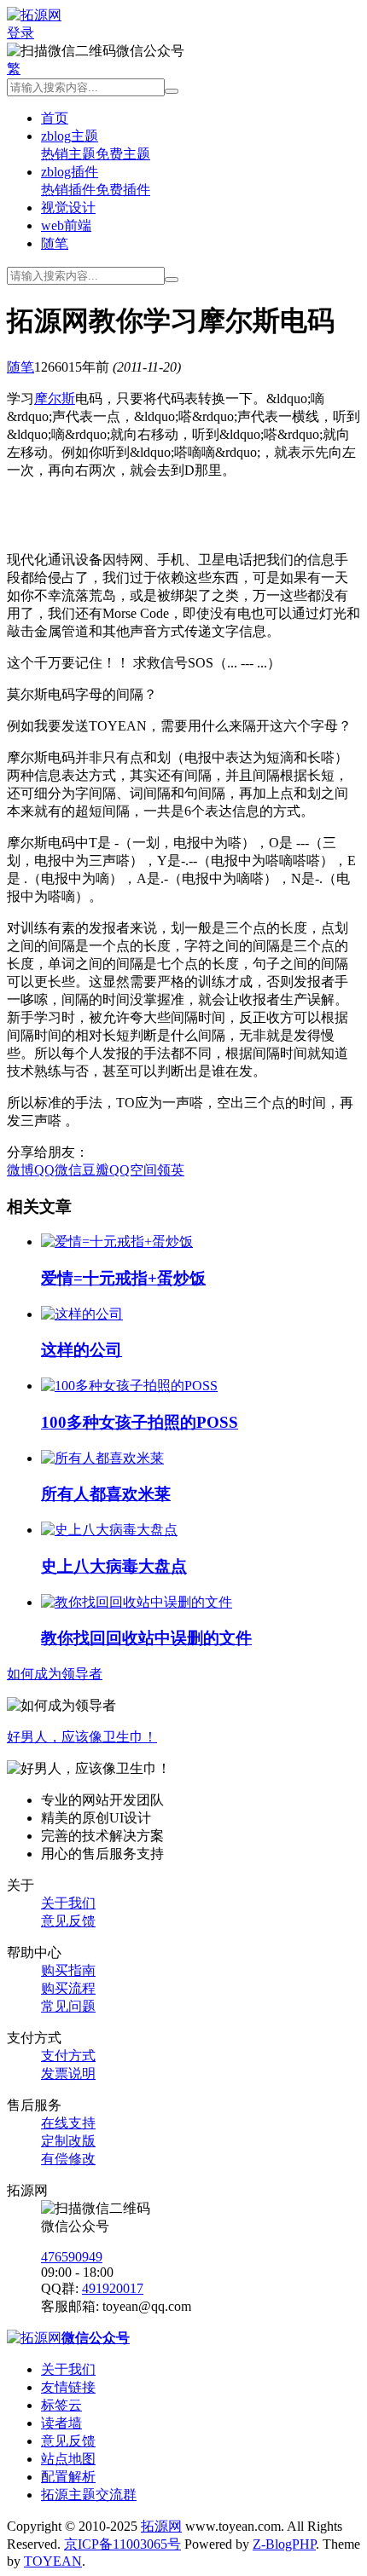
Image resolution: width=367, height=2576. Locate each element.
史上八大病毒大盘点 (114, 1566)
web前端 (66, 225)
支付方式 (68, 2056)
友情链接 (68, 2387)
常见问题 (68, 2006)
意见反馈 (68, 1921)
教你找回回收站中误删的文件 (146, 1638)
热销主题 (68, 154)
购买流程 (68, 1988)
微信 (68, 1170)
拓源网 (161, 2526)
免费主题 (123, 154)
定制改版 (68, 2141)
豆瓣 (96, 1170)
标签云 (61, 2405)
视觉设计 (68, 208)
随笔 (55, 243)
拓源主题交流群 (89, 2495)
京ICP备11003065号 (122, 2544)
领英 (171, 1170)
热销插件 (68, 190)
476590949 (72, 2257)
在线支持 (68, 2123)
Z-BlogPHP (284, 2544)
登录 (20, 33)
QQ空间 (133, 1170)
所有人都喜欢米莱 (106, 1494)
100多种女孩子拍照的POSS (140, 1422)
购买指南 (68, 1970)
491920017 (113, 2288)
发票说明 (68, 2074)
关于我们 (68, 1903)
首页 (55, 118)
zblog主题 (70, 136)
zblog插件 (70, 172)
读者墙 (61, 2423)
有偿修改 (68, 2159)
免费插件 (123, 190)
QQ (44, 1170)
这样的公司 (82, 1350)
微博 (20, 1170)
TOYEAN (53, 2561)
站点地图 (68, 2459)
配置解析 (68, 2477)
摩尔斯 (55, 399)
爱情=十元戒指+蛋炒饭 (123, 1278)
